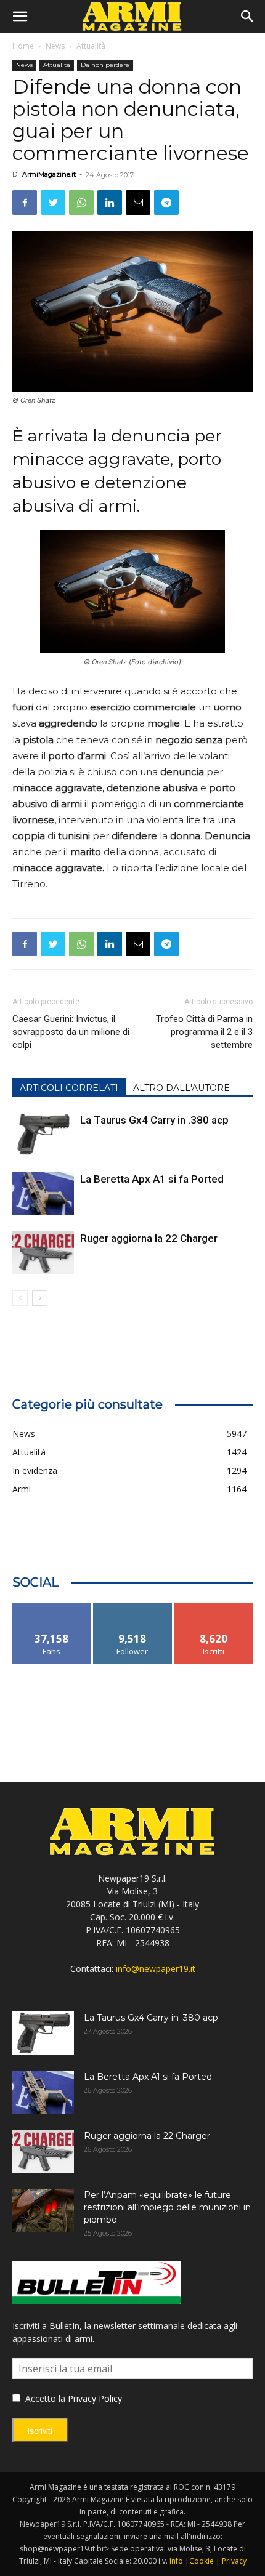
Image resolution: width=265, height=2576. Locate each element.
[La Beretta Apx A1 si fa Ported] (43, 1193)
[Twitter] (53, 203)
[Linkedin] (110, 203)
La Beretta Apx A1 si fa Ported (152, 1179)
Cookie (202, 2561)
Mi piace (52, 1607)
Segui (133, 1607)
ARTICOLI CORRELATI (69, 1088)
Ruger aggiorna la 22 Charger (149, 1238)
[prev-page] (20, 1298)
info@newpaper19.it (156, 1969)
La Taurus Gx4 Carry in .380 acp (154, 1120)
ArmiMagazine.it (49, 174)
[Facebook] (25, 203)
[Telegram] (166, 203)
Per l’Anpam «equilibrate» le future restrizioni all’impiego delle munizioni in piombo (167, 2207)
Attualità (91, 46)
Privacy (234, 2561)
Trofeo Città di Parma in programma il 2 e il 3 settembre (204, 1032)
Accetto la (44, 2398)
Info (176, 2561)
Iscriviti (214, 1607)
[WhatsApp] (81, 203)
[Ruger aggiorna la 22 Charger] (43, 1253)
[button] (20, 17)
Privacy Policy (95, 2398)
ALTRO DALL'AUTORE (181, 1088)
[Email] (138, 203)
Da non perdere (105, 65)
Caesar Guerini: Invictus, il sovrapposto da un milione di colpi (71, 1032)
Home (23, 46)
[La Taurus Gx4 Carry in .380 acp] (43, 1134)
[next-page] (40, 1298)
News (55, 46)
